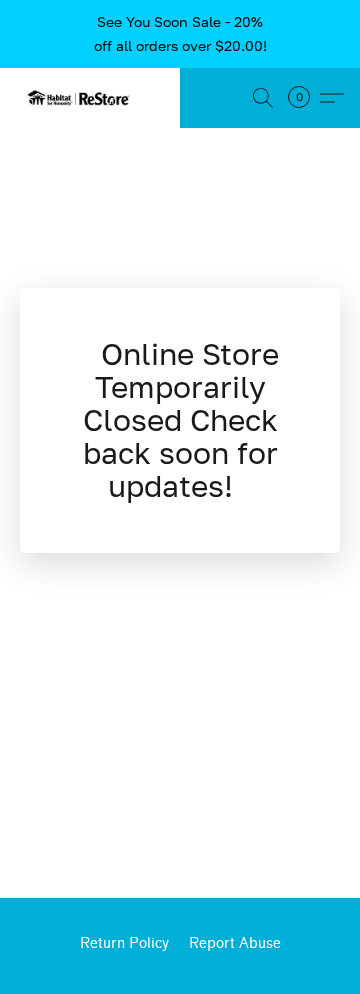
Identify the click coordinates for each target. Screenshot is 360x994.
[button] (82, 98)
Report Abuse (235, 943)
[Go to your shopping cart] (305, 98)
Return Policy (124, 943)
